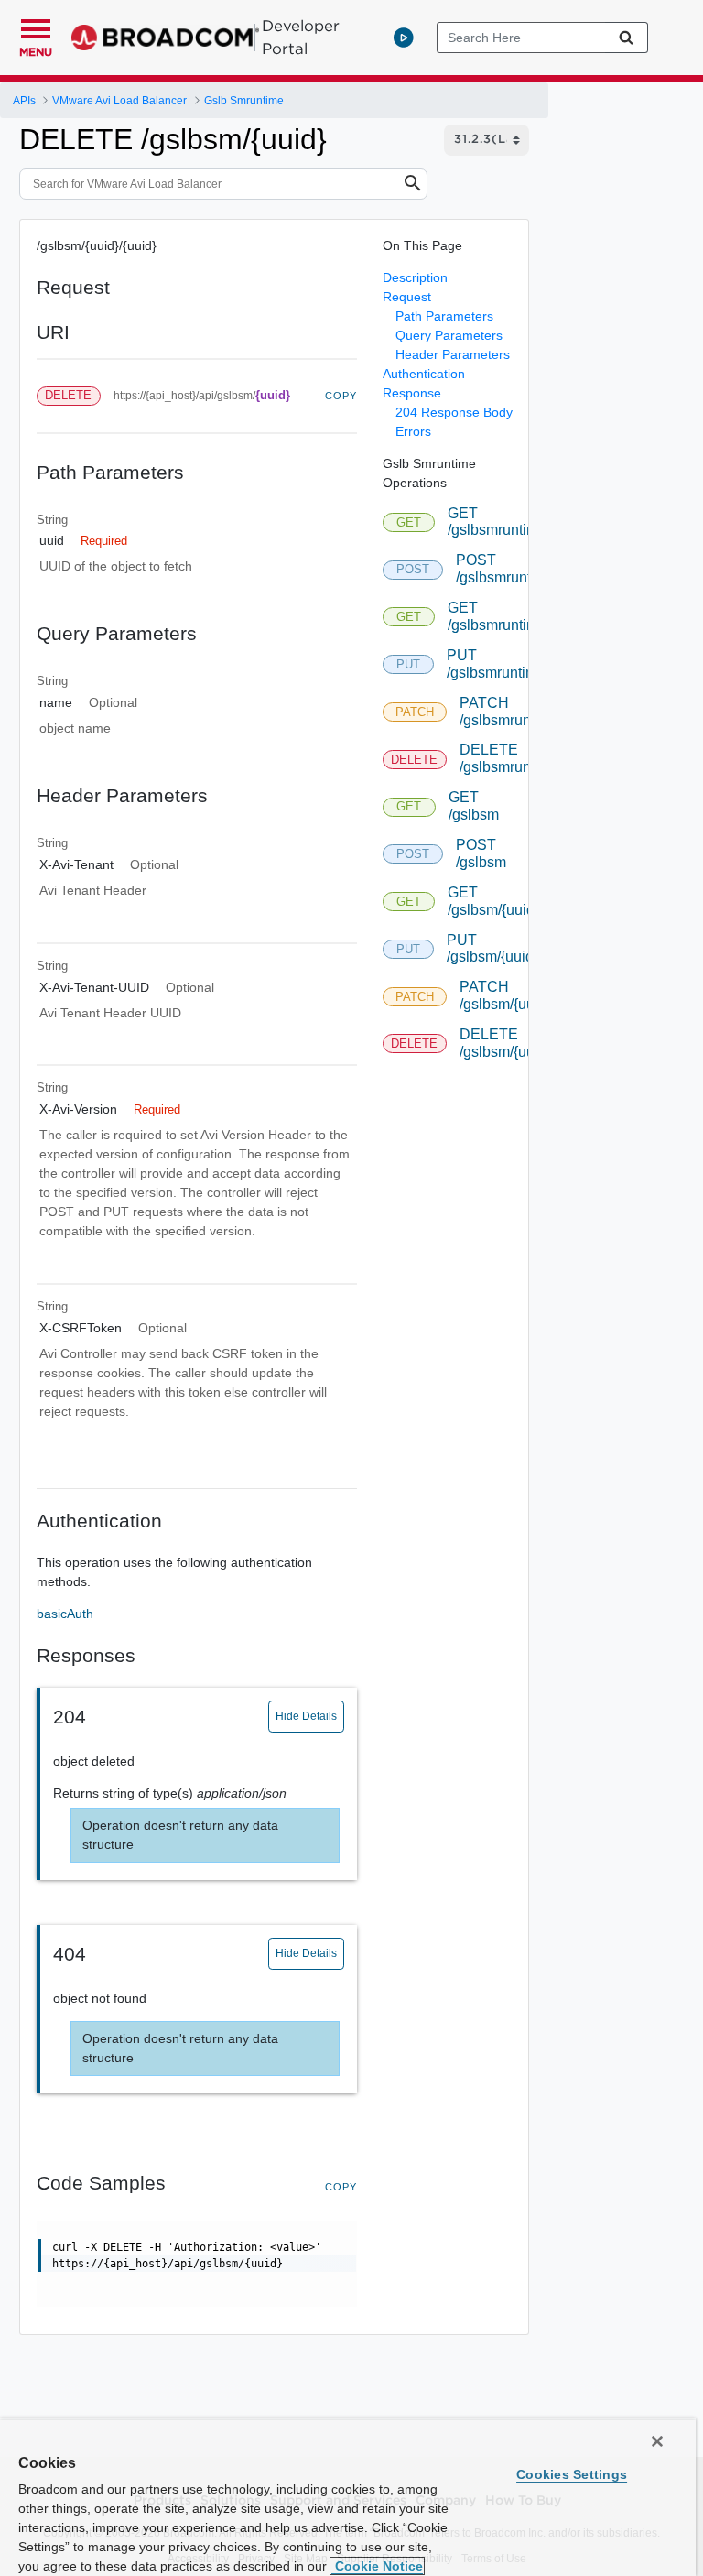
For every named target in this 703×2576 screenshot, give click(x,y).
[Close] (657, 2441)
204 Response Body (454, 412)
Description (415, 277)
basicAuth (65, 1614)
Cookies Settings (572, 2474)
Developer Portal (301, 37)
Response (412, 393)
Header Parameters (453, 354)
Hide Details (306, 1716)
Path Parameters (444, 316)
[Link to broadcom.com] (165, 38)
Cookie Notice (377, 2566)
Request (407, 297)
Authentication (424, 374)
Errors (413, 431)
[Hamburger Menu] (36, 27)
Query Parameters (449, 335)
